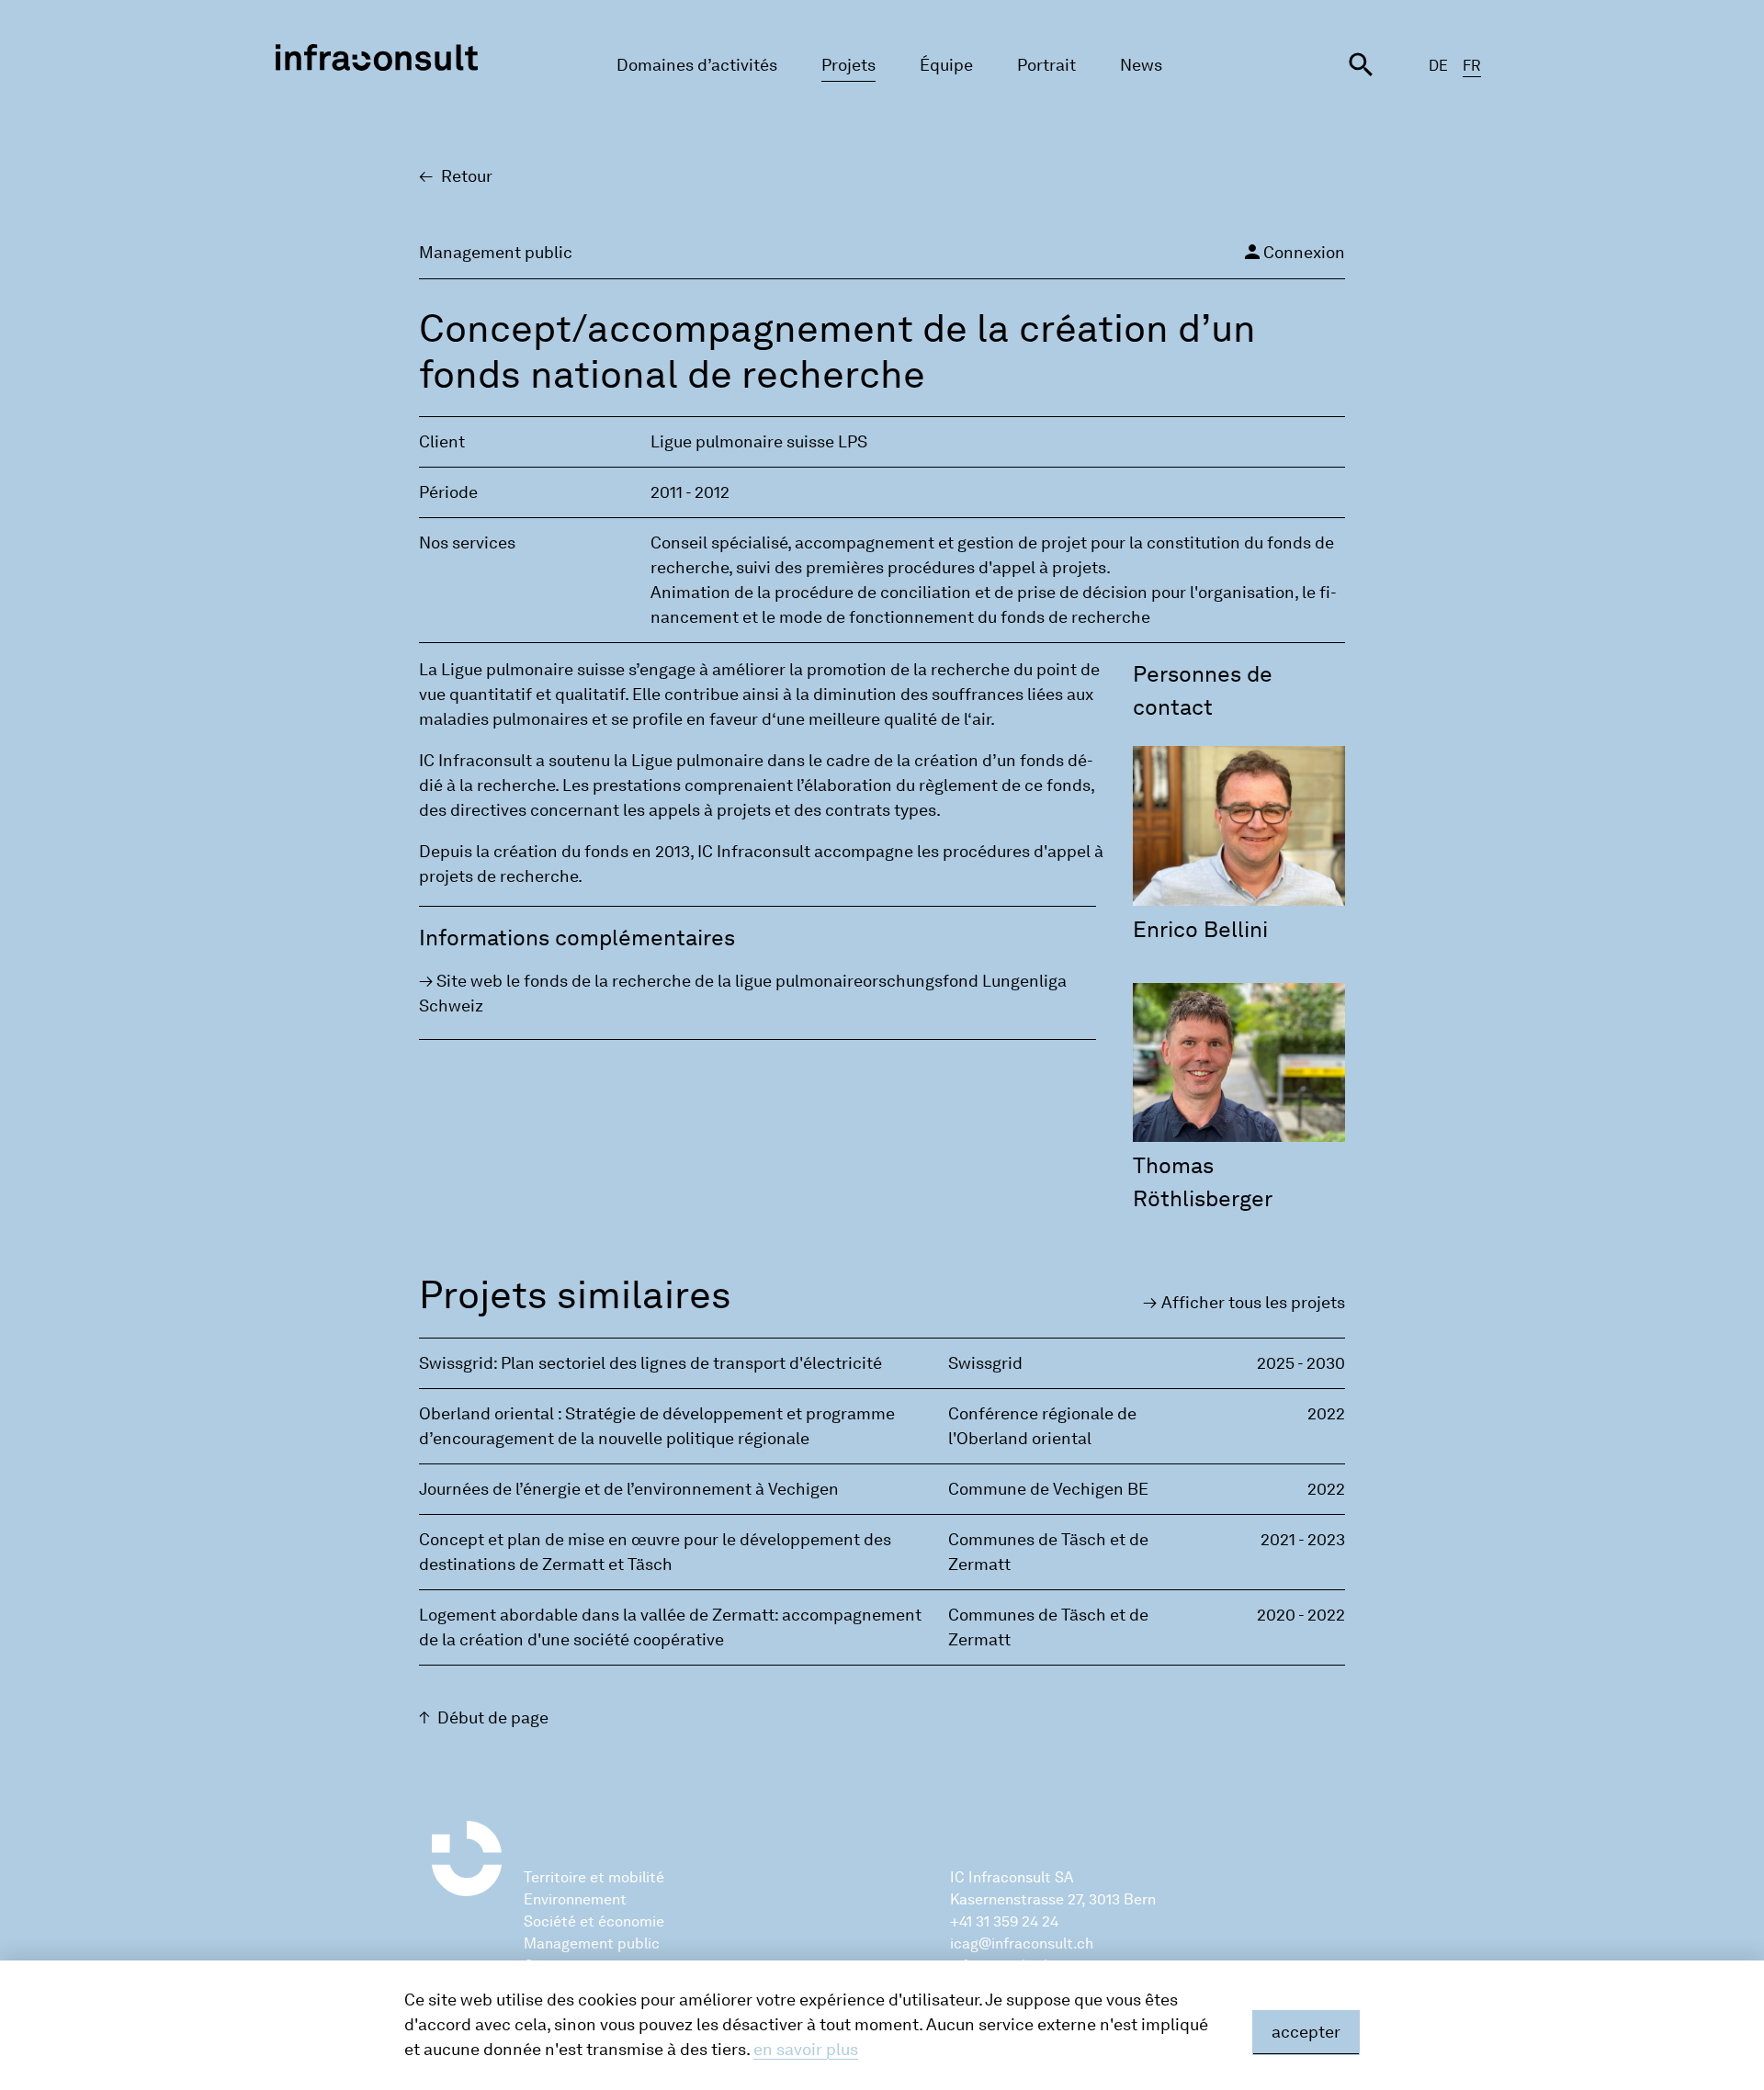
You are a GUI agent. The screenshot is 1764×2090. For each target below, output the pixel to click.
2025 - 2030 (1301, 1363)
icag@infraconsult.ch (1022, 1943)
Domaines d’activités (697, 65)
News (1141, 65)
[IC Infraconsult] (377, 57)
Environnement (575, 1899)
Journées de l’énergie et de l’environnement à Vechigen (629, 1489)
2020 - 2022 (1301, 1615)
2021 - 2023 (1303, 1540)
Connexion (1293, 252)
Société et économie (594, 1921)
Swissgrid (985, 1363)
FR (1472, 66)
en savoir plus (806, 2050)
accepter (1306, 2032)
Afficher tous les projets (1253, 1303)
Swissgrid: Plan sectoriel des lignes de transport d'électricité (650, 1363)
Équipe (946, 65)
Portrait (1046, 65)
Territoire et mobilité (594, 1877)
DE (1438, 66)
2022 (1326, 1414)
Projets (848, 65)
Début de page (493, 1718)
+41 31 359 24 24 (1004, 1921)
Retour (467, 176)
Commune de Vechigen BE (1048, 1489)
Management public (592, 1943)
